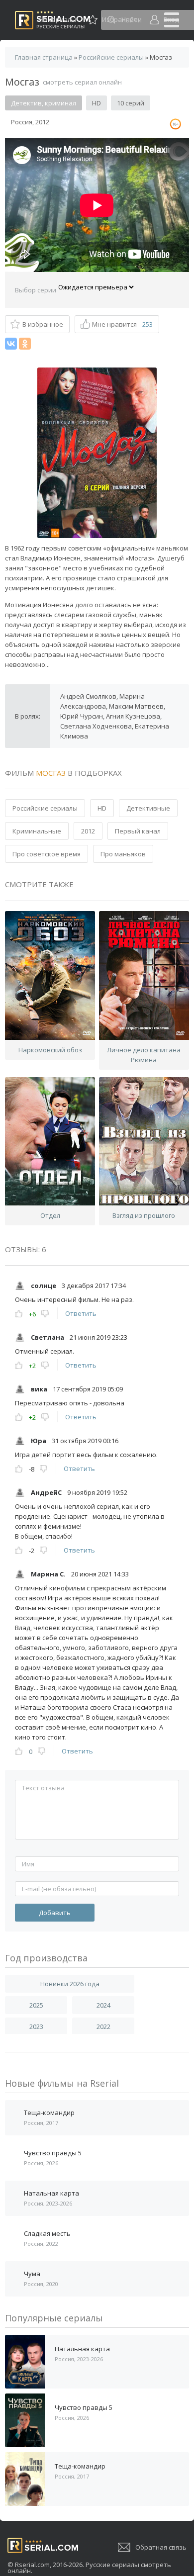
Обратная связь (161, 2547)
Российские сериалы (45, 808)
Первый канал (138, 831)
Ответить (81, 1313)
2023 (36, 2026)
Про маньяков (123, 854)
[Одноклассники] (25, 344)
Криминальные (37, 831)
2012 (88, 831)
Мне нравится (122, 324)
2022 (103, 2026)
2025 (36, 2005)
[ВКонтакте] (11, 344)
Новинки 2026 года (70, 1984)
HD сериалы (57, 19)
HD (102, 808)
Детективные (148, 808)
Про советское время (47, 854)
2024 (103, 2005)
